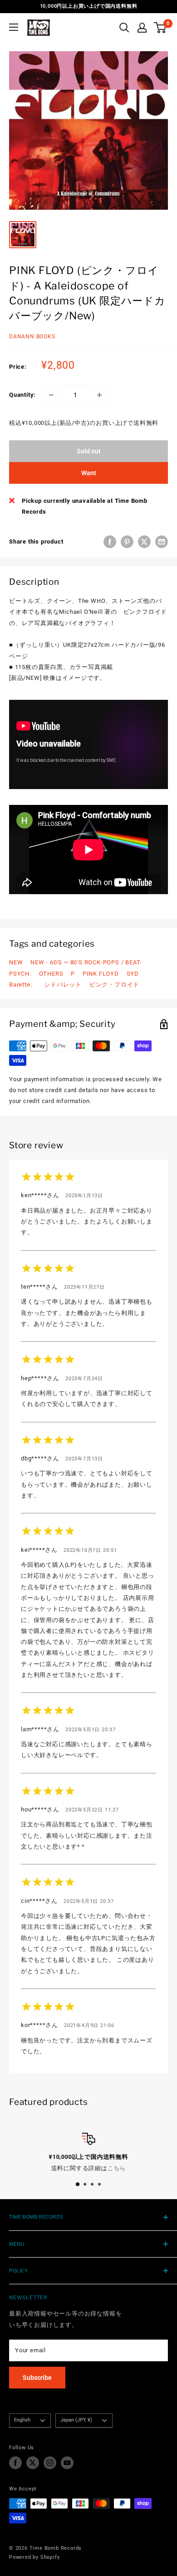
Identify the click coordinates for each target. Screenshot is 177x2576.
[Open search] (124, 28)
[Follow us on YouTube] (67, 2463)
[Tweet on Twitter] (144, 542)
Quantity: (22, 395)
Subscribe (37, 2378)
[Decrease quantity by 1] (51, 395)
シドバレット (63, 985)
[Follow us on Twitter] (33, 2463)
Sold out (89, 451)
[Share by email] (162, 542)
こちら (116, 2168)
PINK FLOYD (101, 974)
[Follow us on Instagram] (50, 2463)
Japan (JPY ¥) (76, 2420)
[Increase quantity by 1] (99, 395)
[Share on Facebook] (110, 542)
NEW (16, 962)
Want (89, 473)
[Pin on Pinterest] (127, 542)
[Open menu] (14, 27)
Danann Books (32, 337)
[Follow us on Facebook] (15, 2463)
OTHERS (51, 974)
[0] (160, 28)
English (22, 2420)
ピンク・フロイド (114, 985)
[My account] (142, 28)
